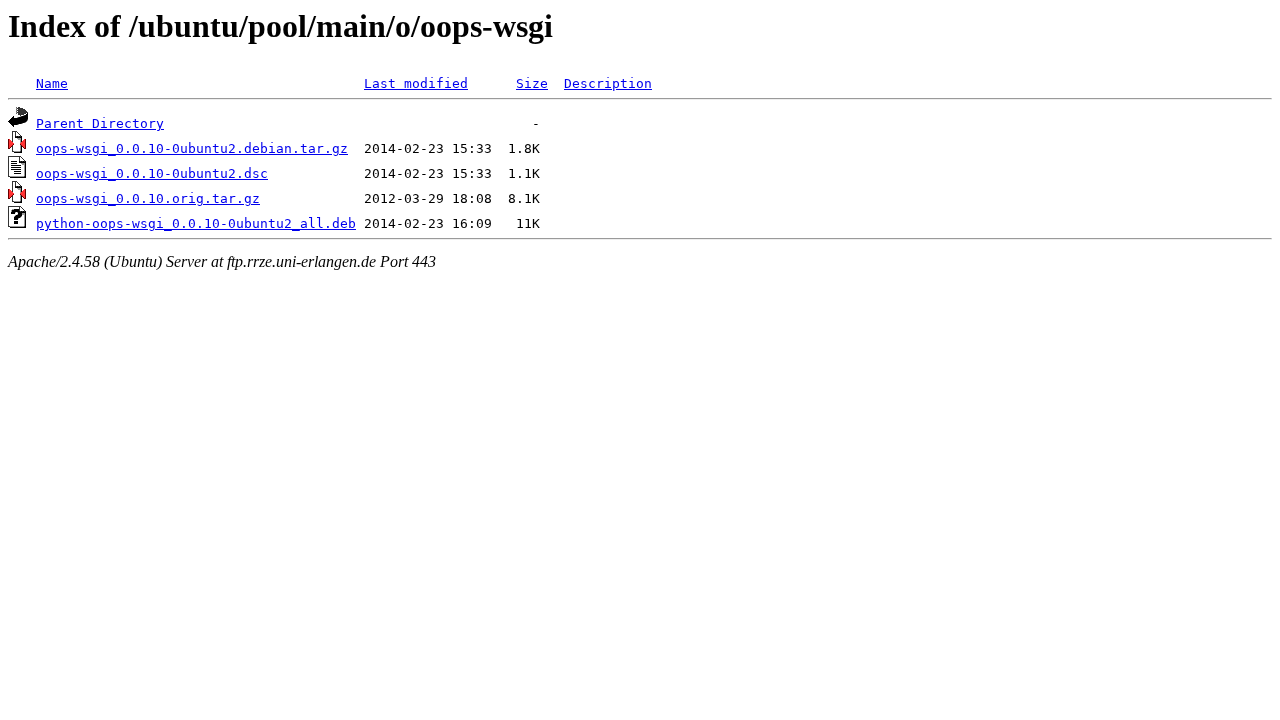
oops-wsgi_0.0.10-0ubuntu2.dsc (152, 173)
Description (608, 83)
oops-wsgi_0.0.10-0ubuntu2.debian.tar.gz (192, 148)
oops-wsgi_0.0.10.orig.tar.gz (148, 198)
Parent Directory (100, 123)
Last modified (416, 83)
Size (532, 83)
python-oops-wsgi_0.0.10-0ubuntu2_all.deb (196, 223)
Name (52, 83)
